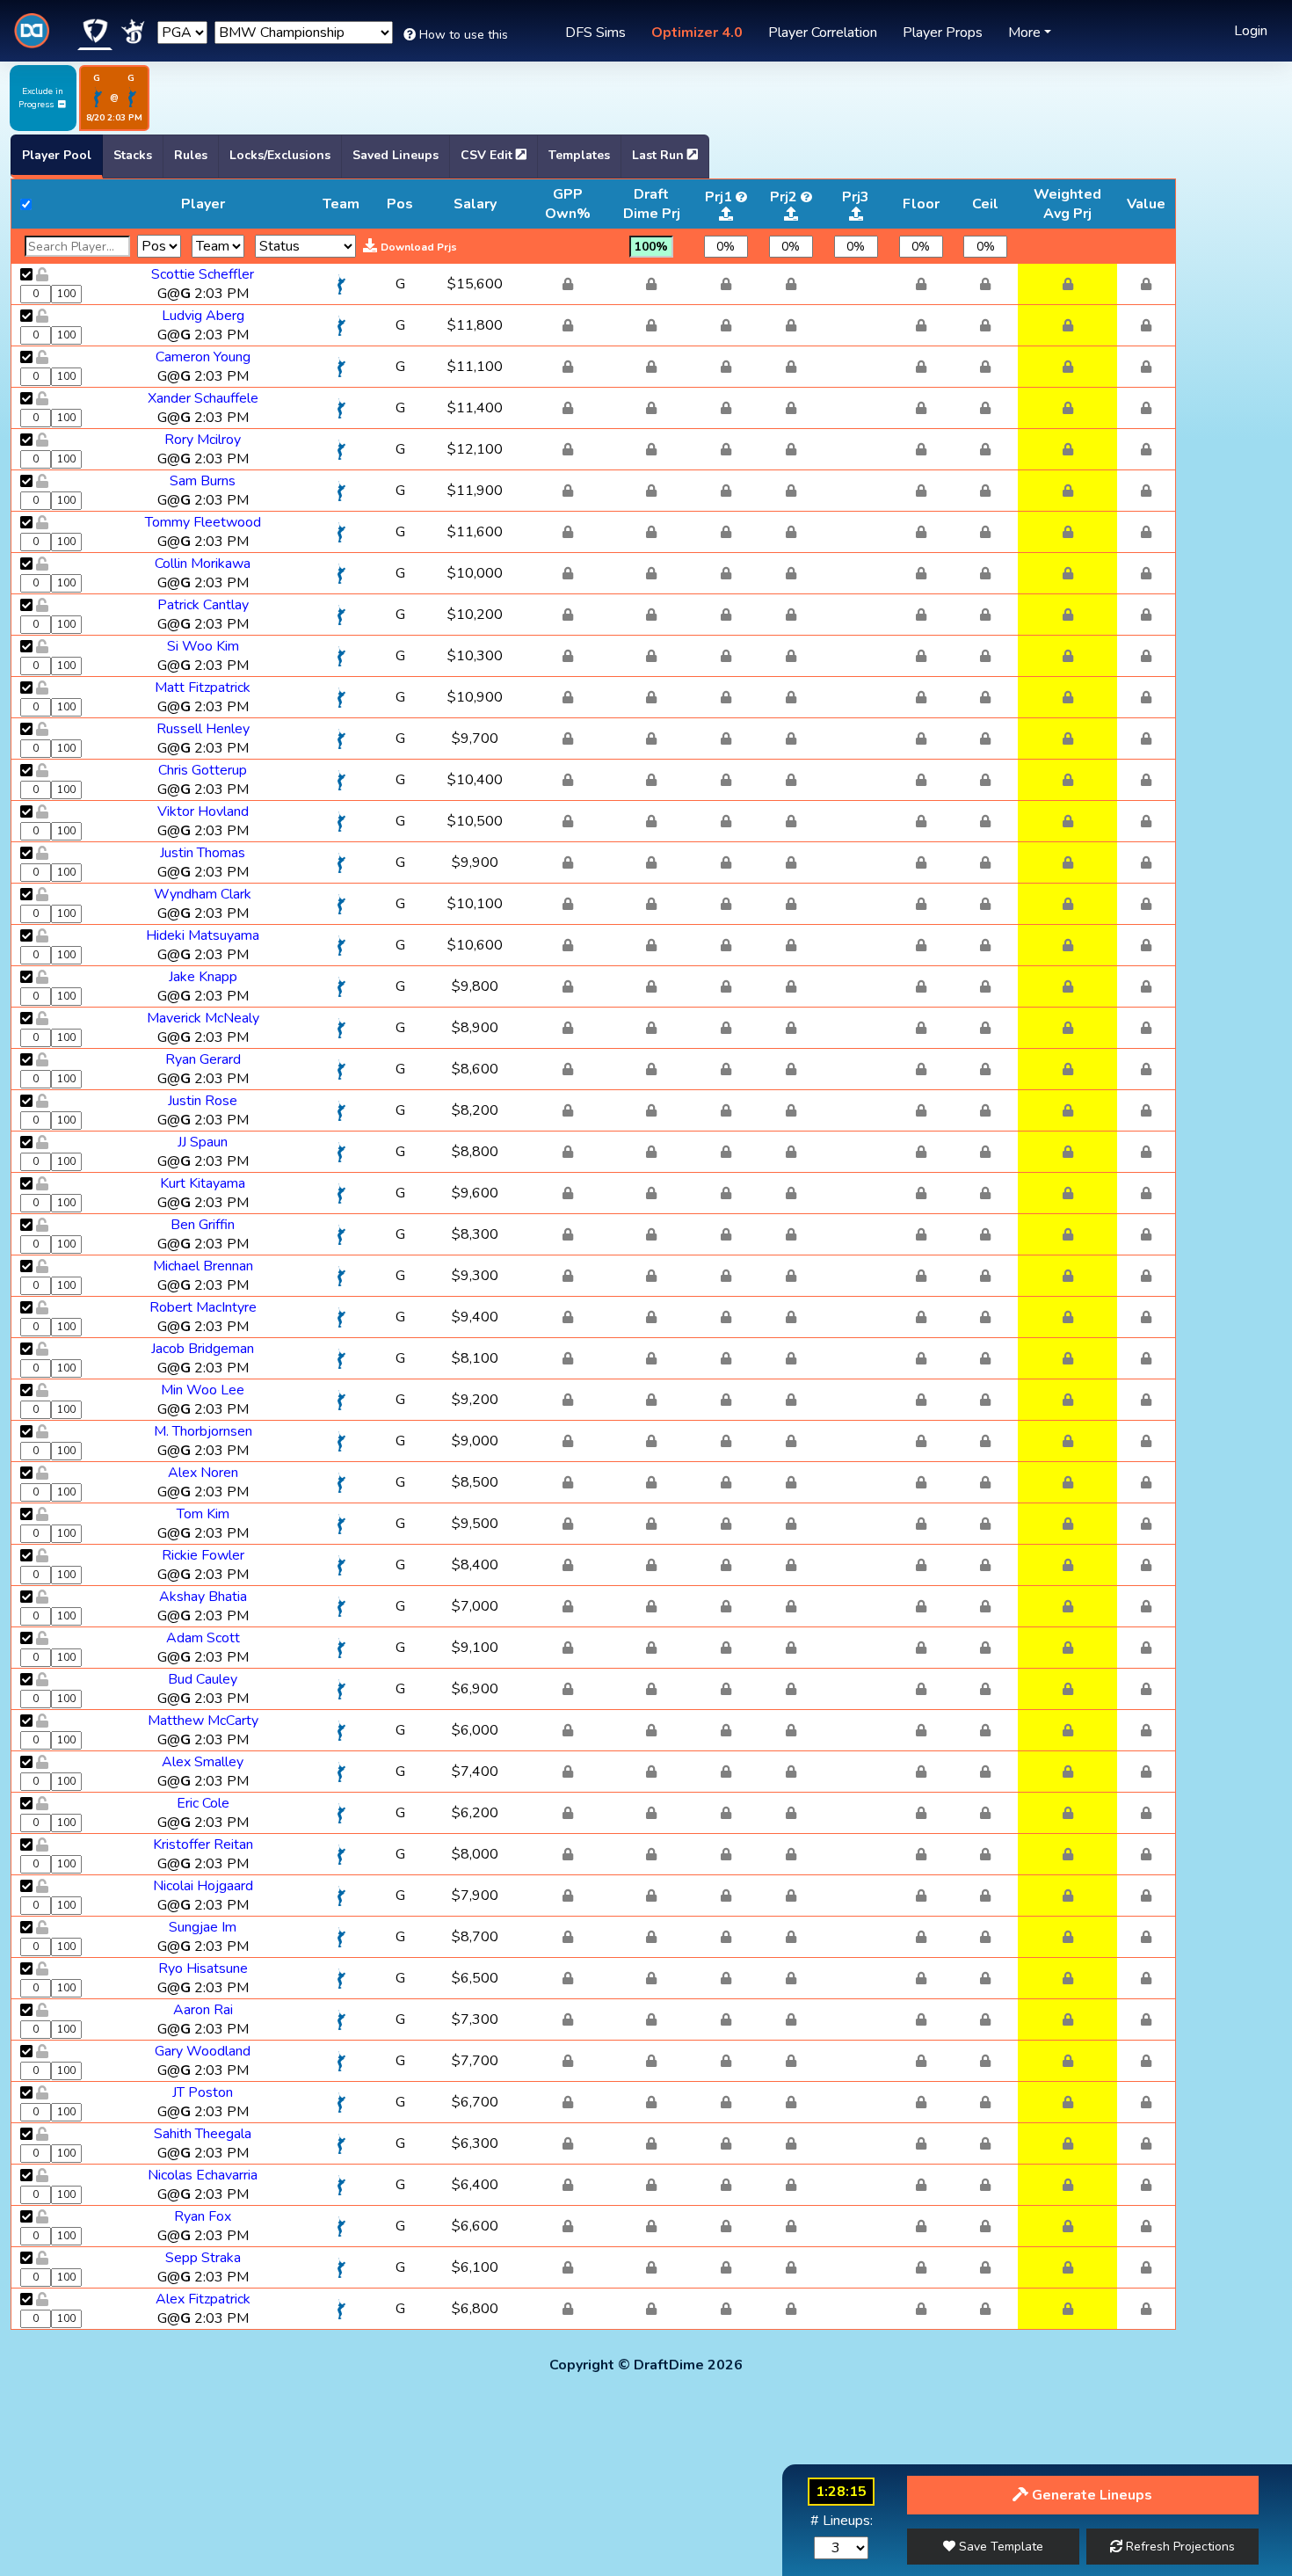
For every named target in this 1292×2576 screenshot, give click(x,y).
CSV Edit (488, 155)
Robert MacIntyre (203, 1307)
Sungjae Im (203, 1927)
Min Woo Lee (203, 1390)
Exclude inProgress (41, 98)
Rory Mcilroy (203, 440)
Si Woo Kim (203, 646)
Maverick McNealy (203, 1018)
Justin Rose (203, 1101)
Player (203, 204)
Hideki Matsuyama (203, 935)
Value (1146, 204)
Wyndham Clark (203, 894)
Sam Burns (203, 481)
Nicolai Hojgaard (203, 1886)
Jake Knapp (203, 977)
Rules (191, 155)
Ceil (985, 204)
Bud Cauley (203, 1679)
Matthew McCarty (203, 1721)
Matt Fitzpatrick (203, 688)
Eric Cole (203, 1803)
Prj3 (856, 197)
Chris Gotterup (203, 770)
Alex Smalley (203, 1762)
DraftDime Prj (652, 204)
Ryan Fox (203, 2216)
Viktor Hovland (203, 811)
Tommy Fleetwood (203, 522)
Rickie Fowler (203, 1555)
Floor (921, 204)
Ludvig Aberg (203, 316)
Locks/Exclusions (280, 155)
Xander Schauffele (203, 398)
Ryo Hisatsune (203, 1968)
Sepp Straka (203, 2258)
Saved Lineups (396, 155)
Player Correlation (823, 33)
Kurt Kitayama (203, 1183)
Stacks (133, 155)
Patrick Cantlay (203, 605)
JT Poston (203, 2092)
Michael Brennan (203, 1266)
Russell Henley (203, 729)
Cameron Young (203, 357)
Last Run (660, 155)
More (1024, 33)
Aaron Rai (203, 2010)
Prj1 (719, 197)
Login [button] (1251, 31)
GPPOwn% (568, 204)
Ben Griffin (203, 1225)
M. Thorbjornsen (203, 1431)
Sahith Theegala (203, 2134)
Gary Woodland (203, 2051)
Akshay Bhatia (203, 1597)
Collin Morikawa (203, 564)
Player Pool (57, 155)
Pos (400, 204)
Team (341, 204)
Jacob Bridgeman (203, 1349)
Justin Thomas (203, 853)
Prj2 (784, 197)
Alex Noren (203, 1473)
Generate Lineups (1090, 2495)
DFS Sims (595, 33)
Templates (579, 155)
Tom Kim (203, 1514)
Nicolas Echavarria (203, 2175)
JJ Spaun (203, 1142)
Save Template (999, 2547)
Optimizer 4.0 (697, 33)
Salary (475, 204)
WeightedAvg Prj (1067, 204)
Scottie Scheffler (203, 274)
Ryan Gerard (203, 1059)
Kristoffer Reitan (203, 1845)
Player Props (943, 33)
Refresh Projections (1179, 2547)
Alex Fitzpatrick (203, 2299)
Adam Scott (203, 1638)
